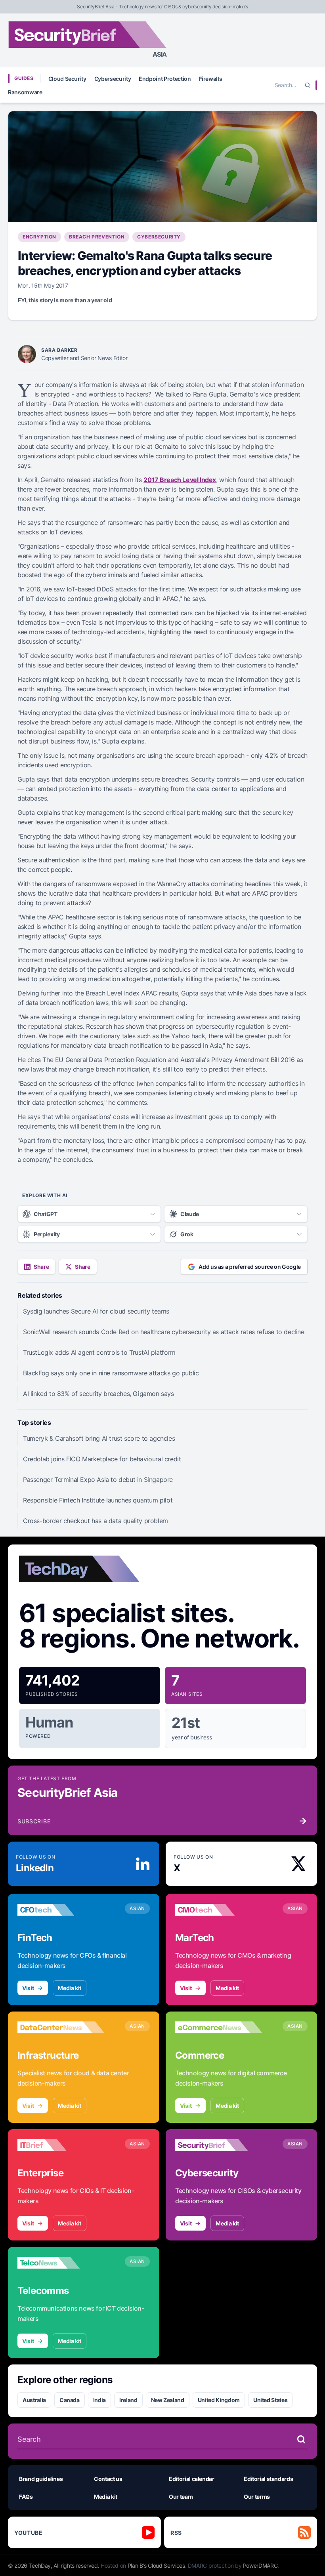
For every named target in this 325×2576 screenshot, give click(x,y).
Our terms (257, 2497)
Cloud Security (67, 79)
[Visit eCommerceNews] (219, 2027)
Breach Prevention (97, 237)
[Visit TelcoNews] (61, 2263)
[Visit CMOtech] (219, 1910)
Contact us (108, 2479)
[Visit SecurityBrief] (219, 2145)
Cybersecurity (113, 79)
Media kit (70, 1988)
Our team (181, 2497)
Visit (28, 1988)
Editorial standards (268, 2479)
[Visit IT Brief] (61, 2145)
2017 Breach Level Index (180, 480)
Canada (70, 2400)
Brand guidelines (41, 2479)
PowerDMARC (260, 2566)
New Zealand (168, 2400)
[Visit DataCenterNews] (61, 2027)
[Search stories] (301, 2439)
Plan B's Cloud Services (156, 2566)
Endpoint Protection (165, 79)
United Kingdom (219, 2400)
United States (270, 2400)
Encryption (39, 237)
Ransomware (25, 92)
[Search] (308, 85)
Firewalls (211, 79)
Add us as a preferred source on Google (250, 1267)
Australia (34, 2400)
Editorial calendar (192, 2479)
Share (41, 1267)
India (99, 2400)
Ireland (128, 2400)
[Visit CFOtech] (61, 1910)
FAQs (26, 2497)
